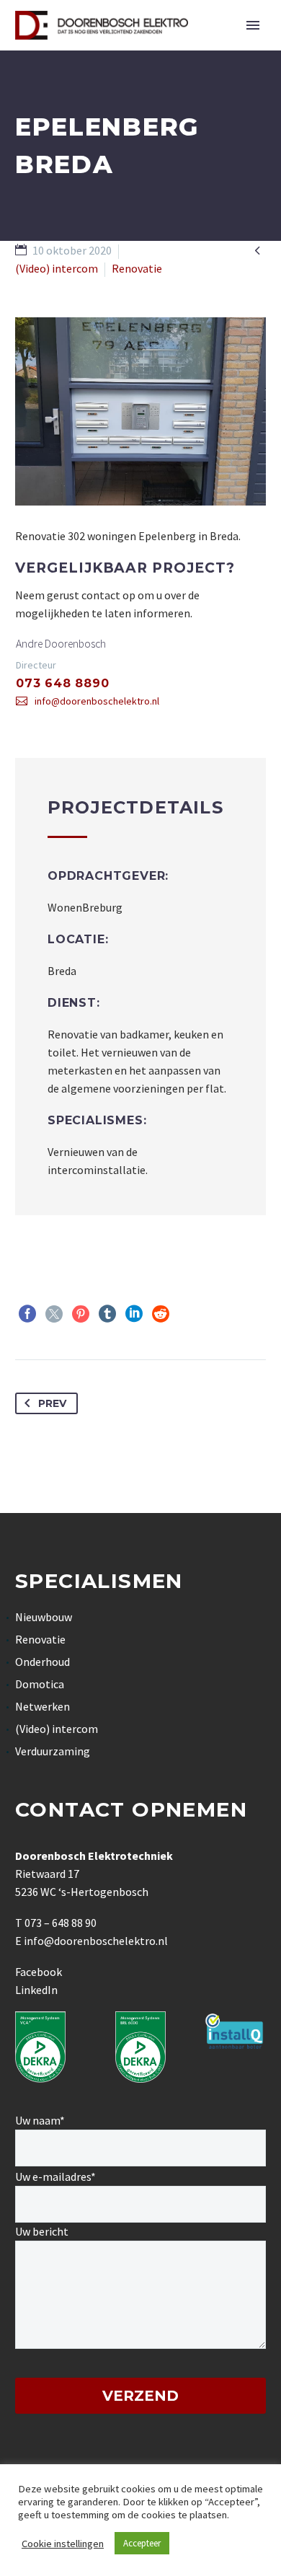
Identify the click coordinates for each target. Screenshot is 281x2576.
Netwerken (43, 1706)
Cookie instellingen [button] (63, 2544)
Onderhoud (43, 1662)
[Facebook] (27, 1314)
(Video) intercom (57, 1729)
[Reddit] (161, 1314)
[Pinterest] (81, 1314)
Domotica (40, 1684)
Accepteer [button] (142, 2543)
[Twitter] (54, 1314)
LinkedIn (36, 1990)
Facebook (39, 1972)
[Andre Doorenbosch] (140, 673)
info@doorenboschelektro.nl (97, 701)
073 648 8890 (63, 683)
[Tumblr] (107, 1314)
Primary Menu (253, 25)
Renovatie (40, 1639)
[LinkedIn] (134, 1314)
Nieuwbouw (44, 1617)
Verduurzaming (53, 1751)
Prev (52, 1403)
